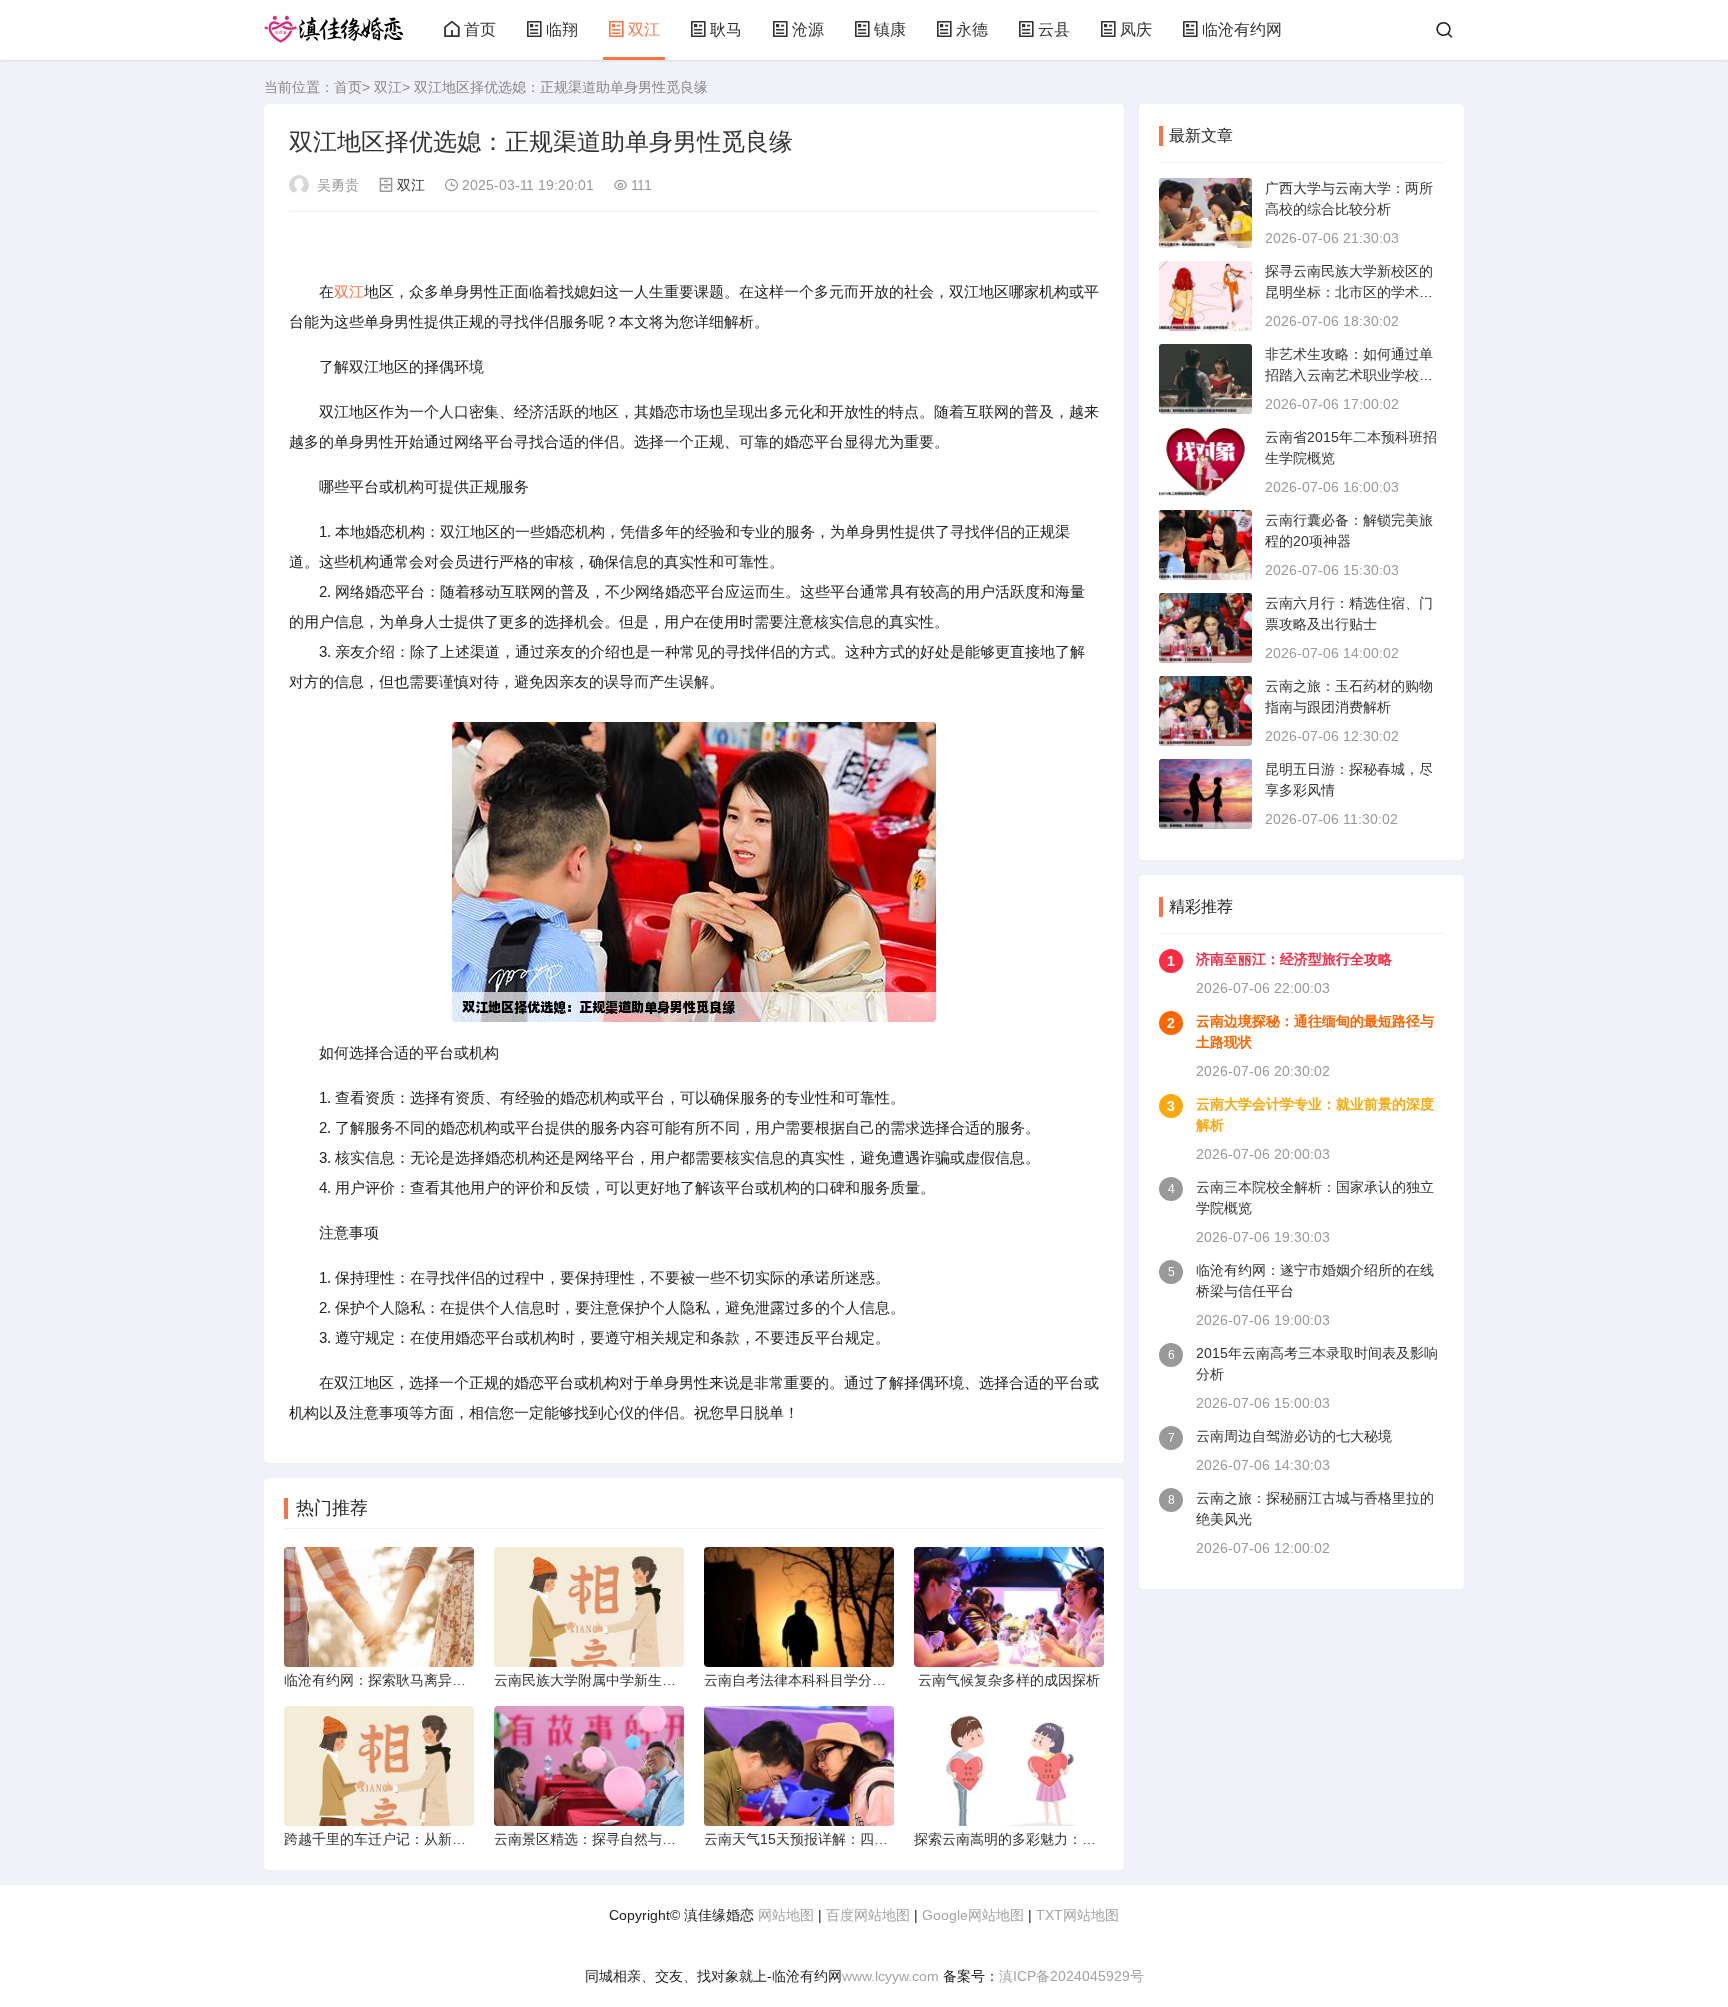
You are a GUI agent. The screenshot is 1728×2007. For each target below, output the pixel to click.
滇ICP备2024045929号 (1071, 1976)
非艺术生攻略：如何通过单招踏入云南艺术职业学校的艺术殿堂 (1349, 375)
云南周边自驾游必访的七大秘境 (1294, 1436)
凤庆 (1136, 29)
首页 (480, 29)
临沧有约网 (1242, 29)
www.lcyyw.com (890, 1976)
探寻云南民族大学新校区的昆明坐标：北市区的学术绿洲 (1349, 292)
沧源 (808, 29)
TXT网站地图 (1077, 1915)
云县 (1054, 29)
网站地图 (786, 1915)
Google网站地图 (973, 1915)
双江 (644, 29)
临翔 (562, 29)
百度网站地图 (868, 1915)
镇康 (890, 29)
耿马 (726, 29)
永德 (972, 29)
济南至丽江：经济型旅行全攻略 (1294, 959)
